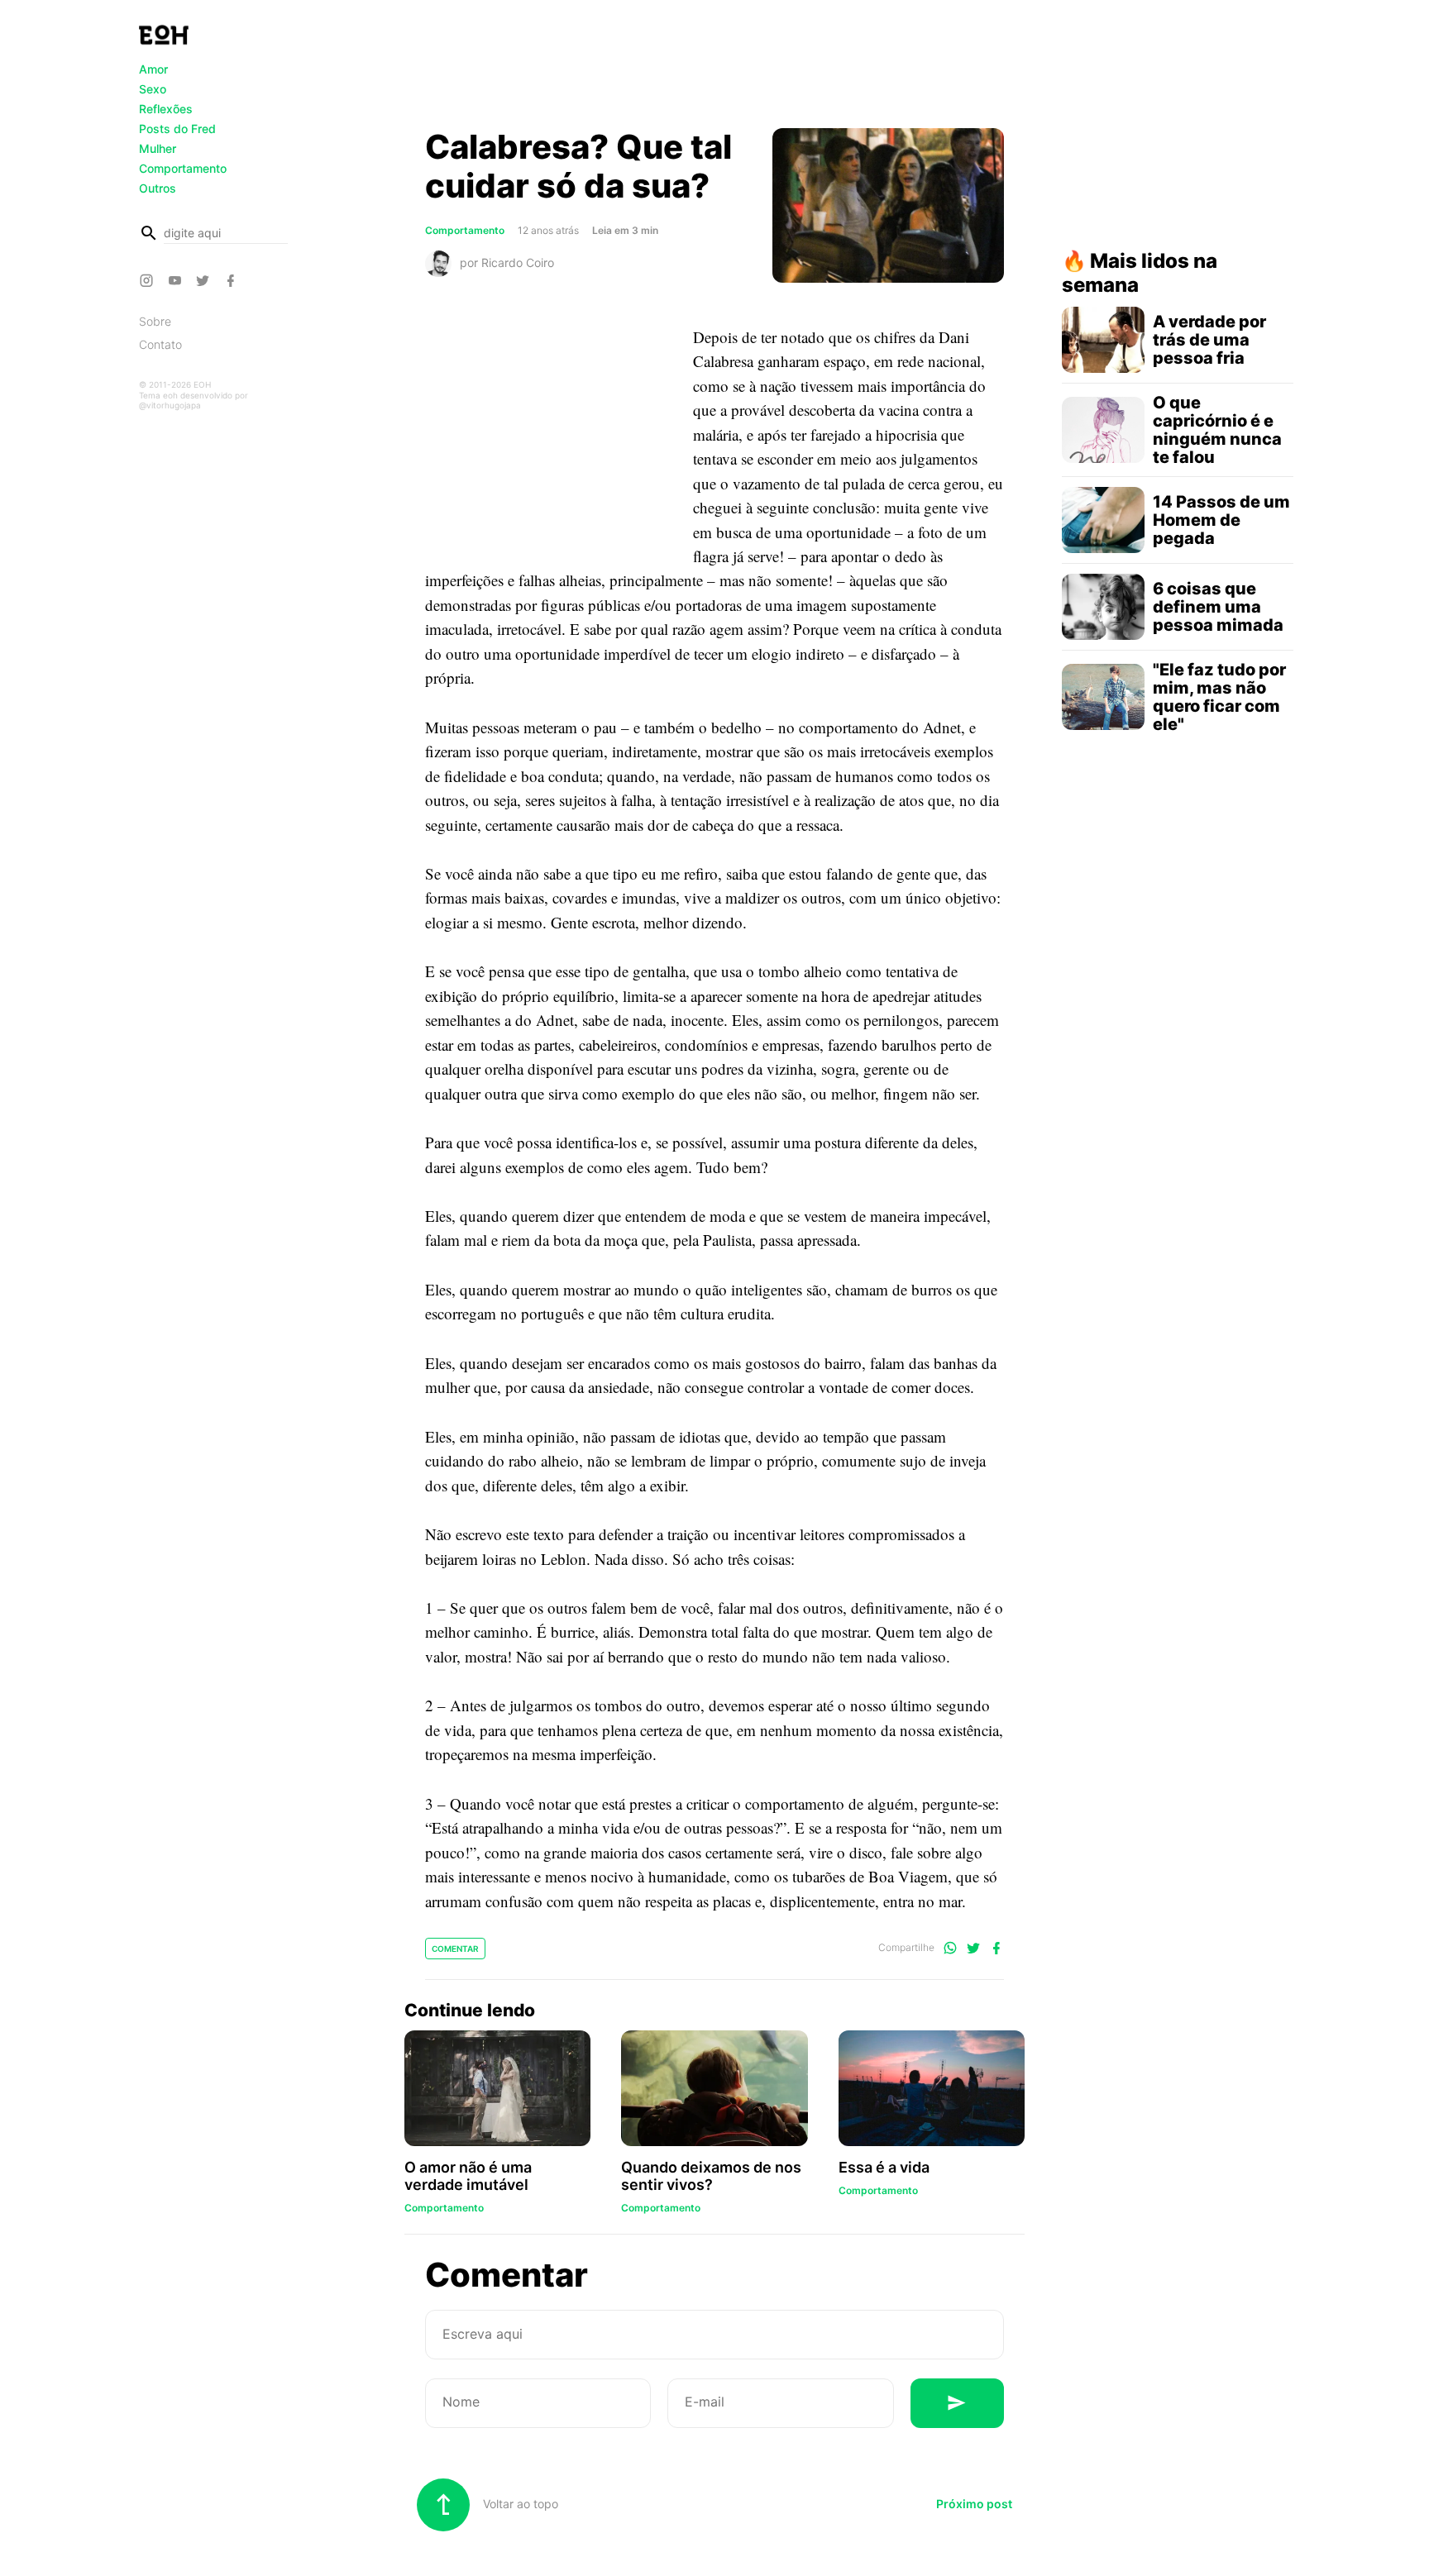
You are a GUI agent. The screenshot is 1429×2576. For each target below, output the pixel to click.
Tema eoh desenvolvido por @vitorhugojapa (194, 400)
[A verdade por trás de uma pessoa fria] (1103, 340)
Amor (153, 69)
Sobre (155, 321)
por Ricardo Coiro (507, 262)
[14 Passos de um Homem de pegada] (1103, 520)
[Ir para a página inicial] (164, 35)
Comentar (455, 1949)
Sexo (153, 89)
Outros (158, 188)
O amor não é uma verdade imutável (468, 2176)
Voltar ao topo (519, 2504)
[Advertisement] (714, 69)
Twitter (205, 280)
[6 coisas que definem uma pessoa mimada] (1103, 607)
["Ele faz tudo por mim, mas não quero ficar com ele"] (1103, 697)
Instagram (149, 280)
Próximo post (974, 2504)
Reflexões (166, 109)
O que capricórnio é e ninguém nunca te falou (1217, 430)
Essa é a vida (884, 2167)
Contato (160, 344)
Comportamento (183, 168)
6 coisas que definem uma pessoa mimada (1218, 607)
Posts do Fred (177, 129)
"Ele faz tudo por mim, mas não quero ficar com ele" (1219, 697)
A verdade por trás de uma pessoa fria (1209, 340)
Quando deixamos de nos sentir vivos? (711, 2176)
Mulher (158, 148)
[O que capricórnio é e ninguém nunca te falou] (1103, 430)
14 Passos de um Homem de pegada (1221, 520)
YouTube (177, 280)
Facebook (233, 280)
